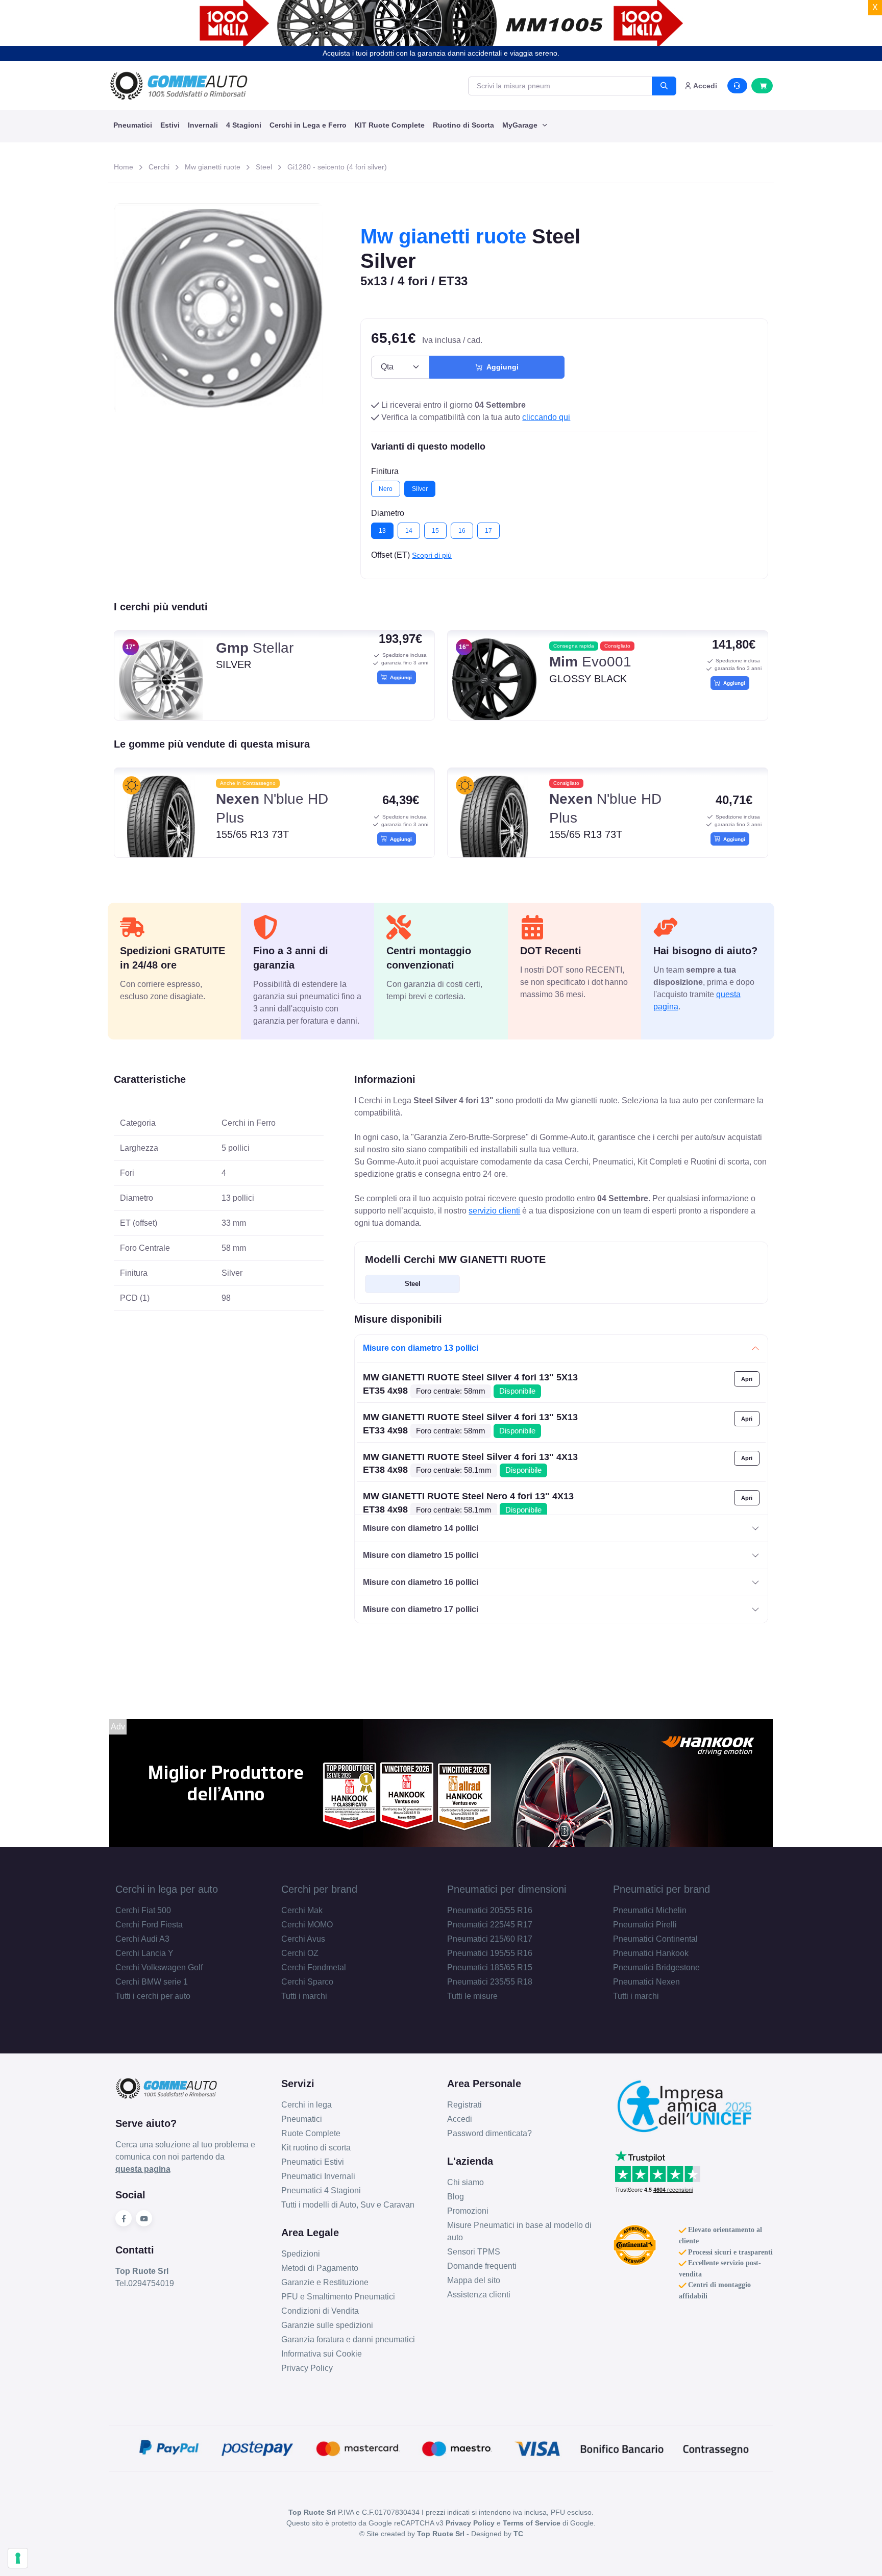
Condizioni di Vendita (320, 2311)
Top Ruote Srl (441, 2534)
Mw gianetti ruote (213, 167)
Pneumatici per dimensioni (507, 1889)
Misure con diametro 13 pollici (421, 1348)
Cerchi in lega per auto (167, 1889)
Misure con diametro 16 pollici (421, 1582)
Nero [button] (386, 489)
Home (124, 167)
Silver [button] (420, 489)
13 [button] (382, 531)
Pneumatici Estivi (313, 2162)
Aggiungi (500, 367)
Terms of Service (532, 2523)
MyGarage (521, 125)
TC (518, 2534)
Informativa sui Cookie (322, 2354)
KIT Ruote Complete (390, 125)
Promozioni (468, 2211)
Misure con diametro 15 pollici (421, 1555)
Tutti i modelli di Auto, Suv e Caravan (348, 2205)
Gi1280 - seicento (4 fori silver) (337, 167)
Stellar (255, 648)
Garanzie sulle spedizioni (327, 2325)
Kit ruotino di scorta (316, 2148)
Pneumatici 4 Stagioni (321, 2190)
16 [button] (462, 531)
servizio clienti (494, 1211)
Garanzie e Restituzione (325, 2282)
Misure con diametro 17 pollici (421, 1609)
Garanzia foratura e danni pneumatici (348, 2339)
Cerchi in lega (307, 2105)
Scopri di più (432, 555)
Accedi (460, 2119)
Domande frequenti (482, 2266)
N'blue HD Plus (272, 808)
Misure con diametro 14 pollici (421, 1528)
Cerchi (159, 167)
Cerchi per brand (319, 1889)
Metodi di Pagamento (320, 2268)
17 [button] (488, 531)
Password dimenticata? (489, 2133)
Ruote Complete (311, 2133)
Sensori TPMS (474, 2252)
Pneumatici (133, 125)
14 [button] (409, 531)
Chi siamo (465, 2182)
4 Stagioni (244, 125)
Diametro (388, 513)
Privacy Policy (307, 2368)
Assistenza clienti (479, 2295)
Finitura (385, 471)
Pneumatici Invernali (318, 2176)
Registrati (464, 2105)
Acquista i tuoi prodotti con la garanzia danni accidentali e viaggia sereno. (441, 53)
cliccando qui (546, 417)
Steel (264, 167)
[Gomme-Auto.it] (179, 86)
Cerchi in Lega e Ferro (308, 125)
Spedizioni (301, 2254)
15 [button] (435, 531)
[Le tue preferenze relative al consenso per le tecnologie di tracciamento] (18, 2558)
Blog (456, 2197)
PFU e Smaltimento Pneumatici (338, 2297)
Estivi (170, 125)
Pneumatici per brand (661, 1889)
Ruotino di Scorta (463, 125)
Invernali (203, 125)
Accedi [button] (704, 86)
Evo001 (590, 662)
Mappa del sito (474, 2280)
